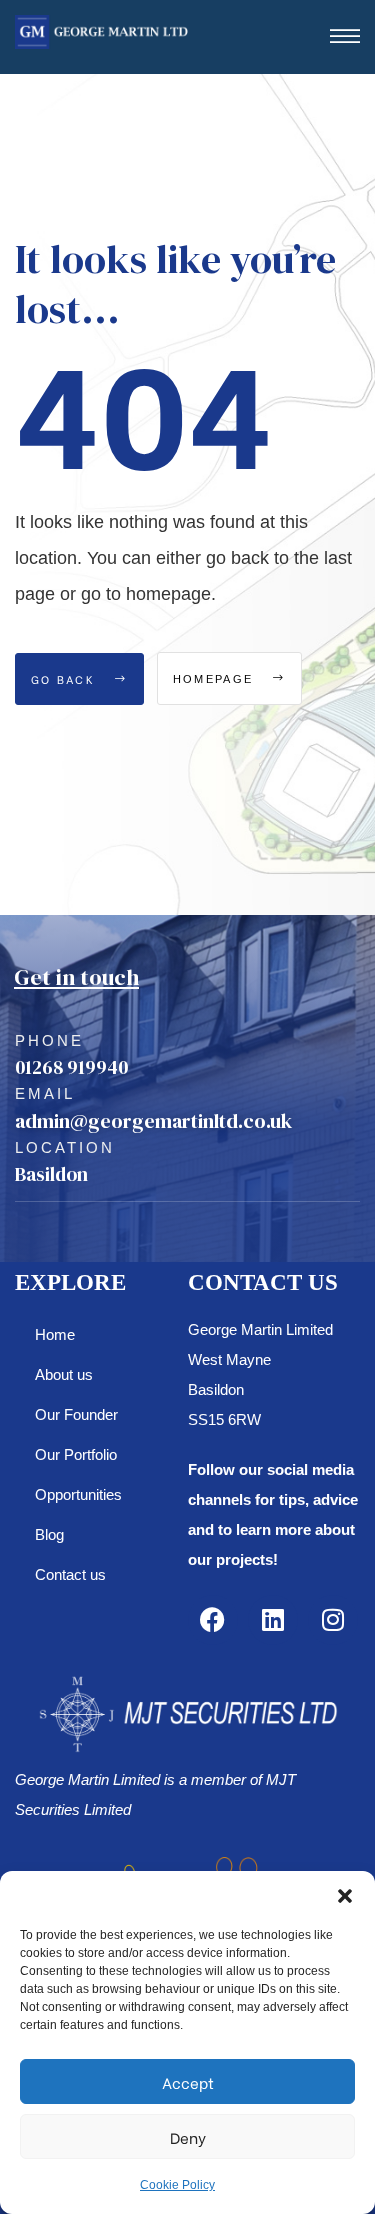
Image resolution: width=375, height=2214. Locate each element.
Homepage (216, 679)
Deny (188, 2137)
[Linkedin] (273, 1620)
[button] (345, 1896)
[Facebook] (213, 1620)
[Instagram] (333, 1620)
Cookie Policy (177, 2185)
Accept (188, 2082)
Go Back (65, 679)
